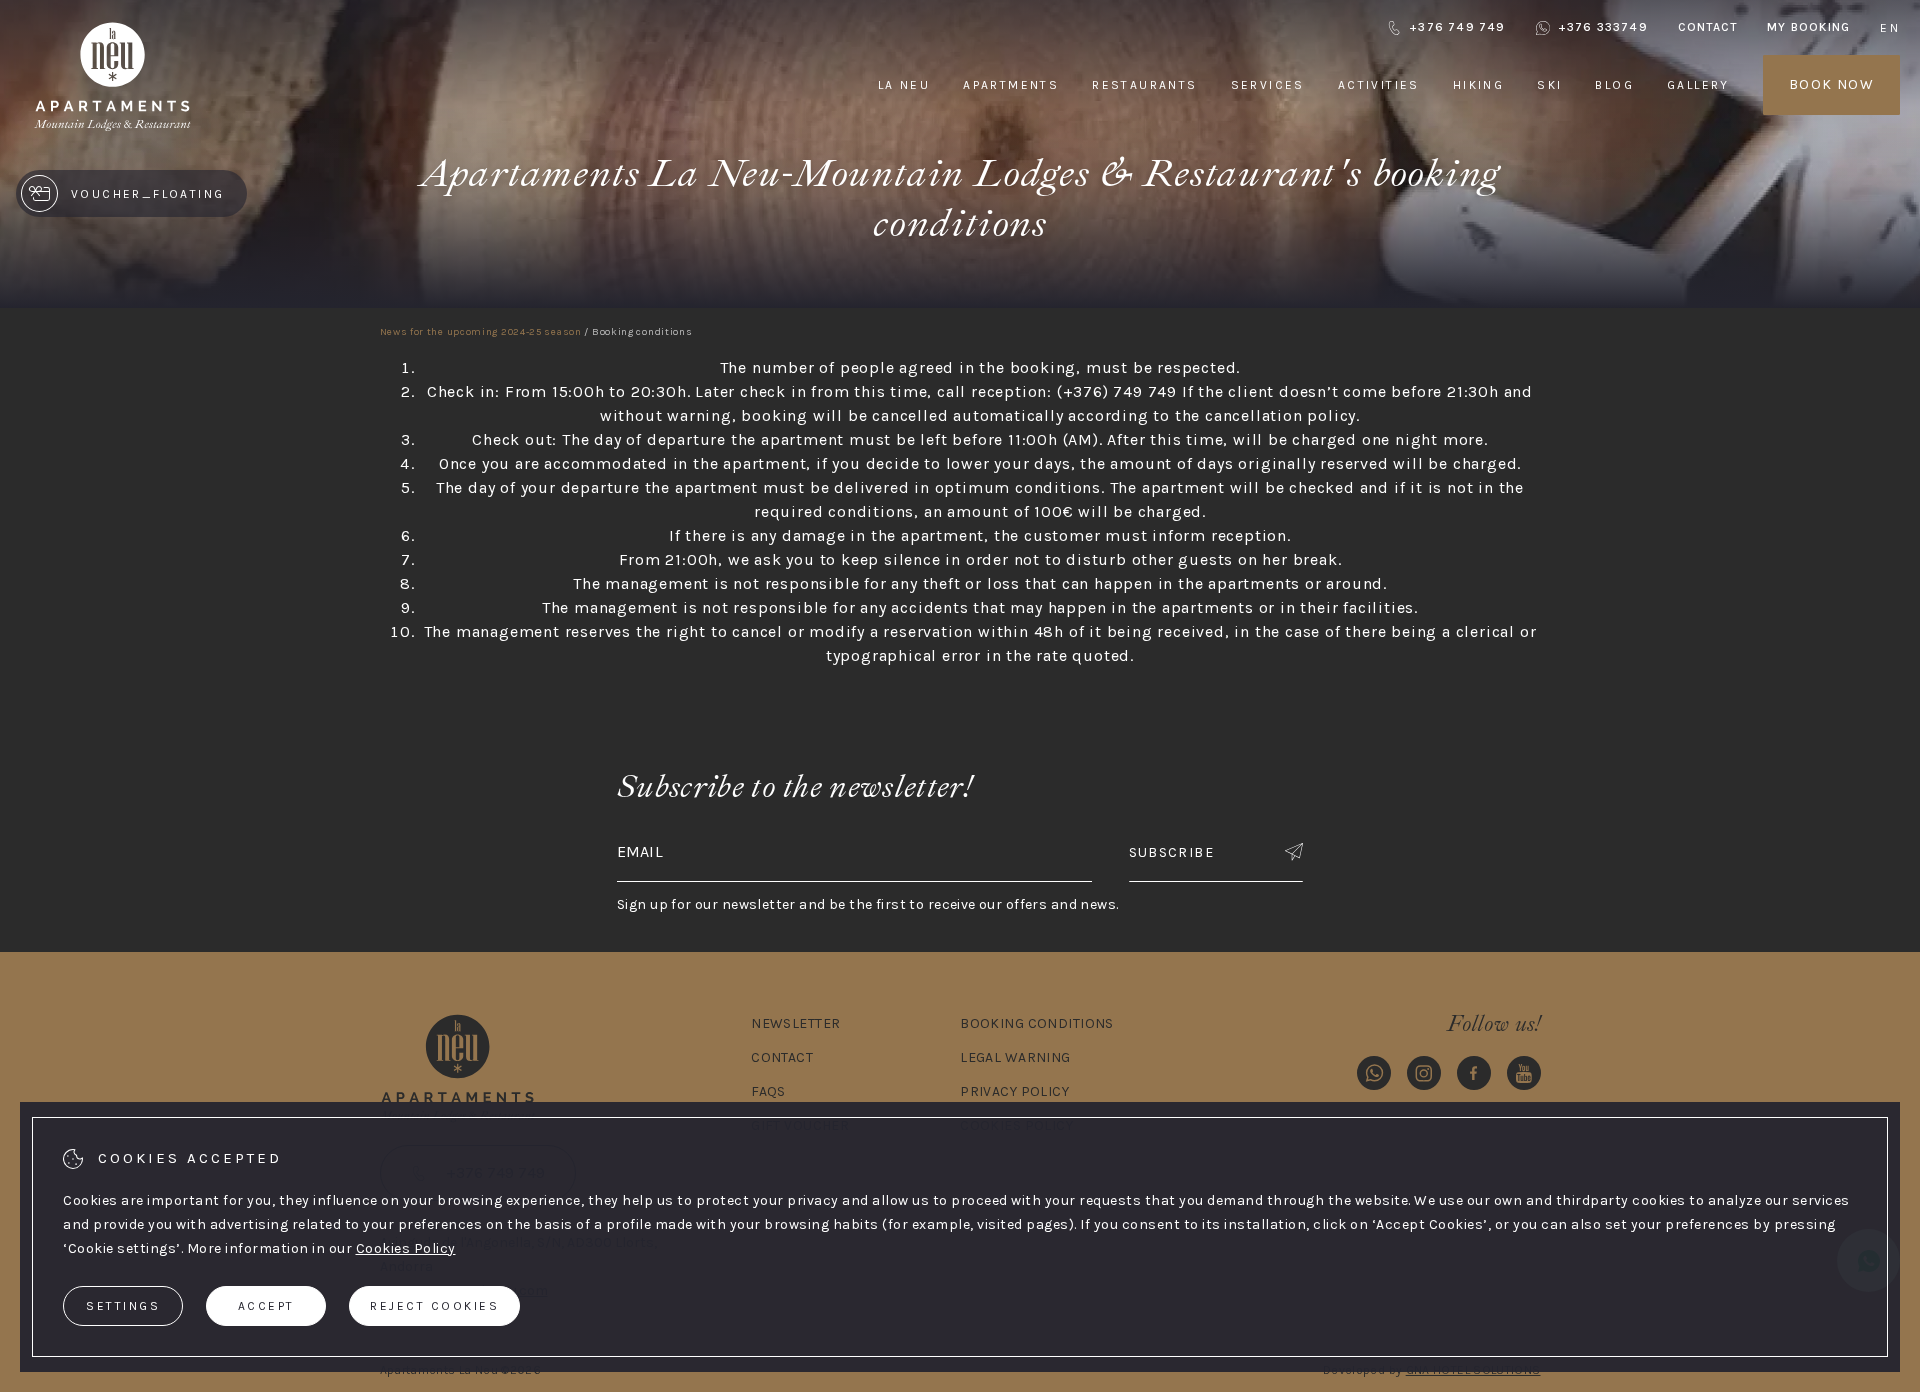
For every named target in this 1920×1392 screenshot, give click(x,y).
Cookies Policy (406, 1248)
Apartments (1011, 85)
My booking (1808, 27)
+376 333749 (1603, 27)
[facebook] (1474, 1077)
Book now (1831, 84)
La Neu (904, 85)
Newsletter (795, 1023)
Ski (1549, 85)
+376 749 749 (1457, 27)
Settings (123, 1306)
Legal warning (1015, 1057)
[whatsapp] (1374, 1077)
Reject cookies (434, 1306)
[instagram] (1424, 1077)
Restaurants (1144, 85)
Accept (266, 1306)
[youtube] (1524, 1077)
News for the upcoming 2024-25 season (481, 332)
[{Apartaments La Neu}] (112, 129)
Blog (1614, 85)
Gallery (1698, 85)
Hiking (1478, 85)
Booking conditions (1037, 1023)
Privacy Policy (1014, 1091)
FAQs (768, 1091)
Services (1268, 85)
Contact (1707, 27)
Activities (1379, 85)
